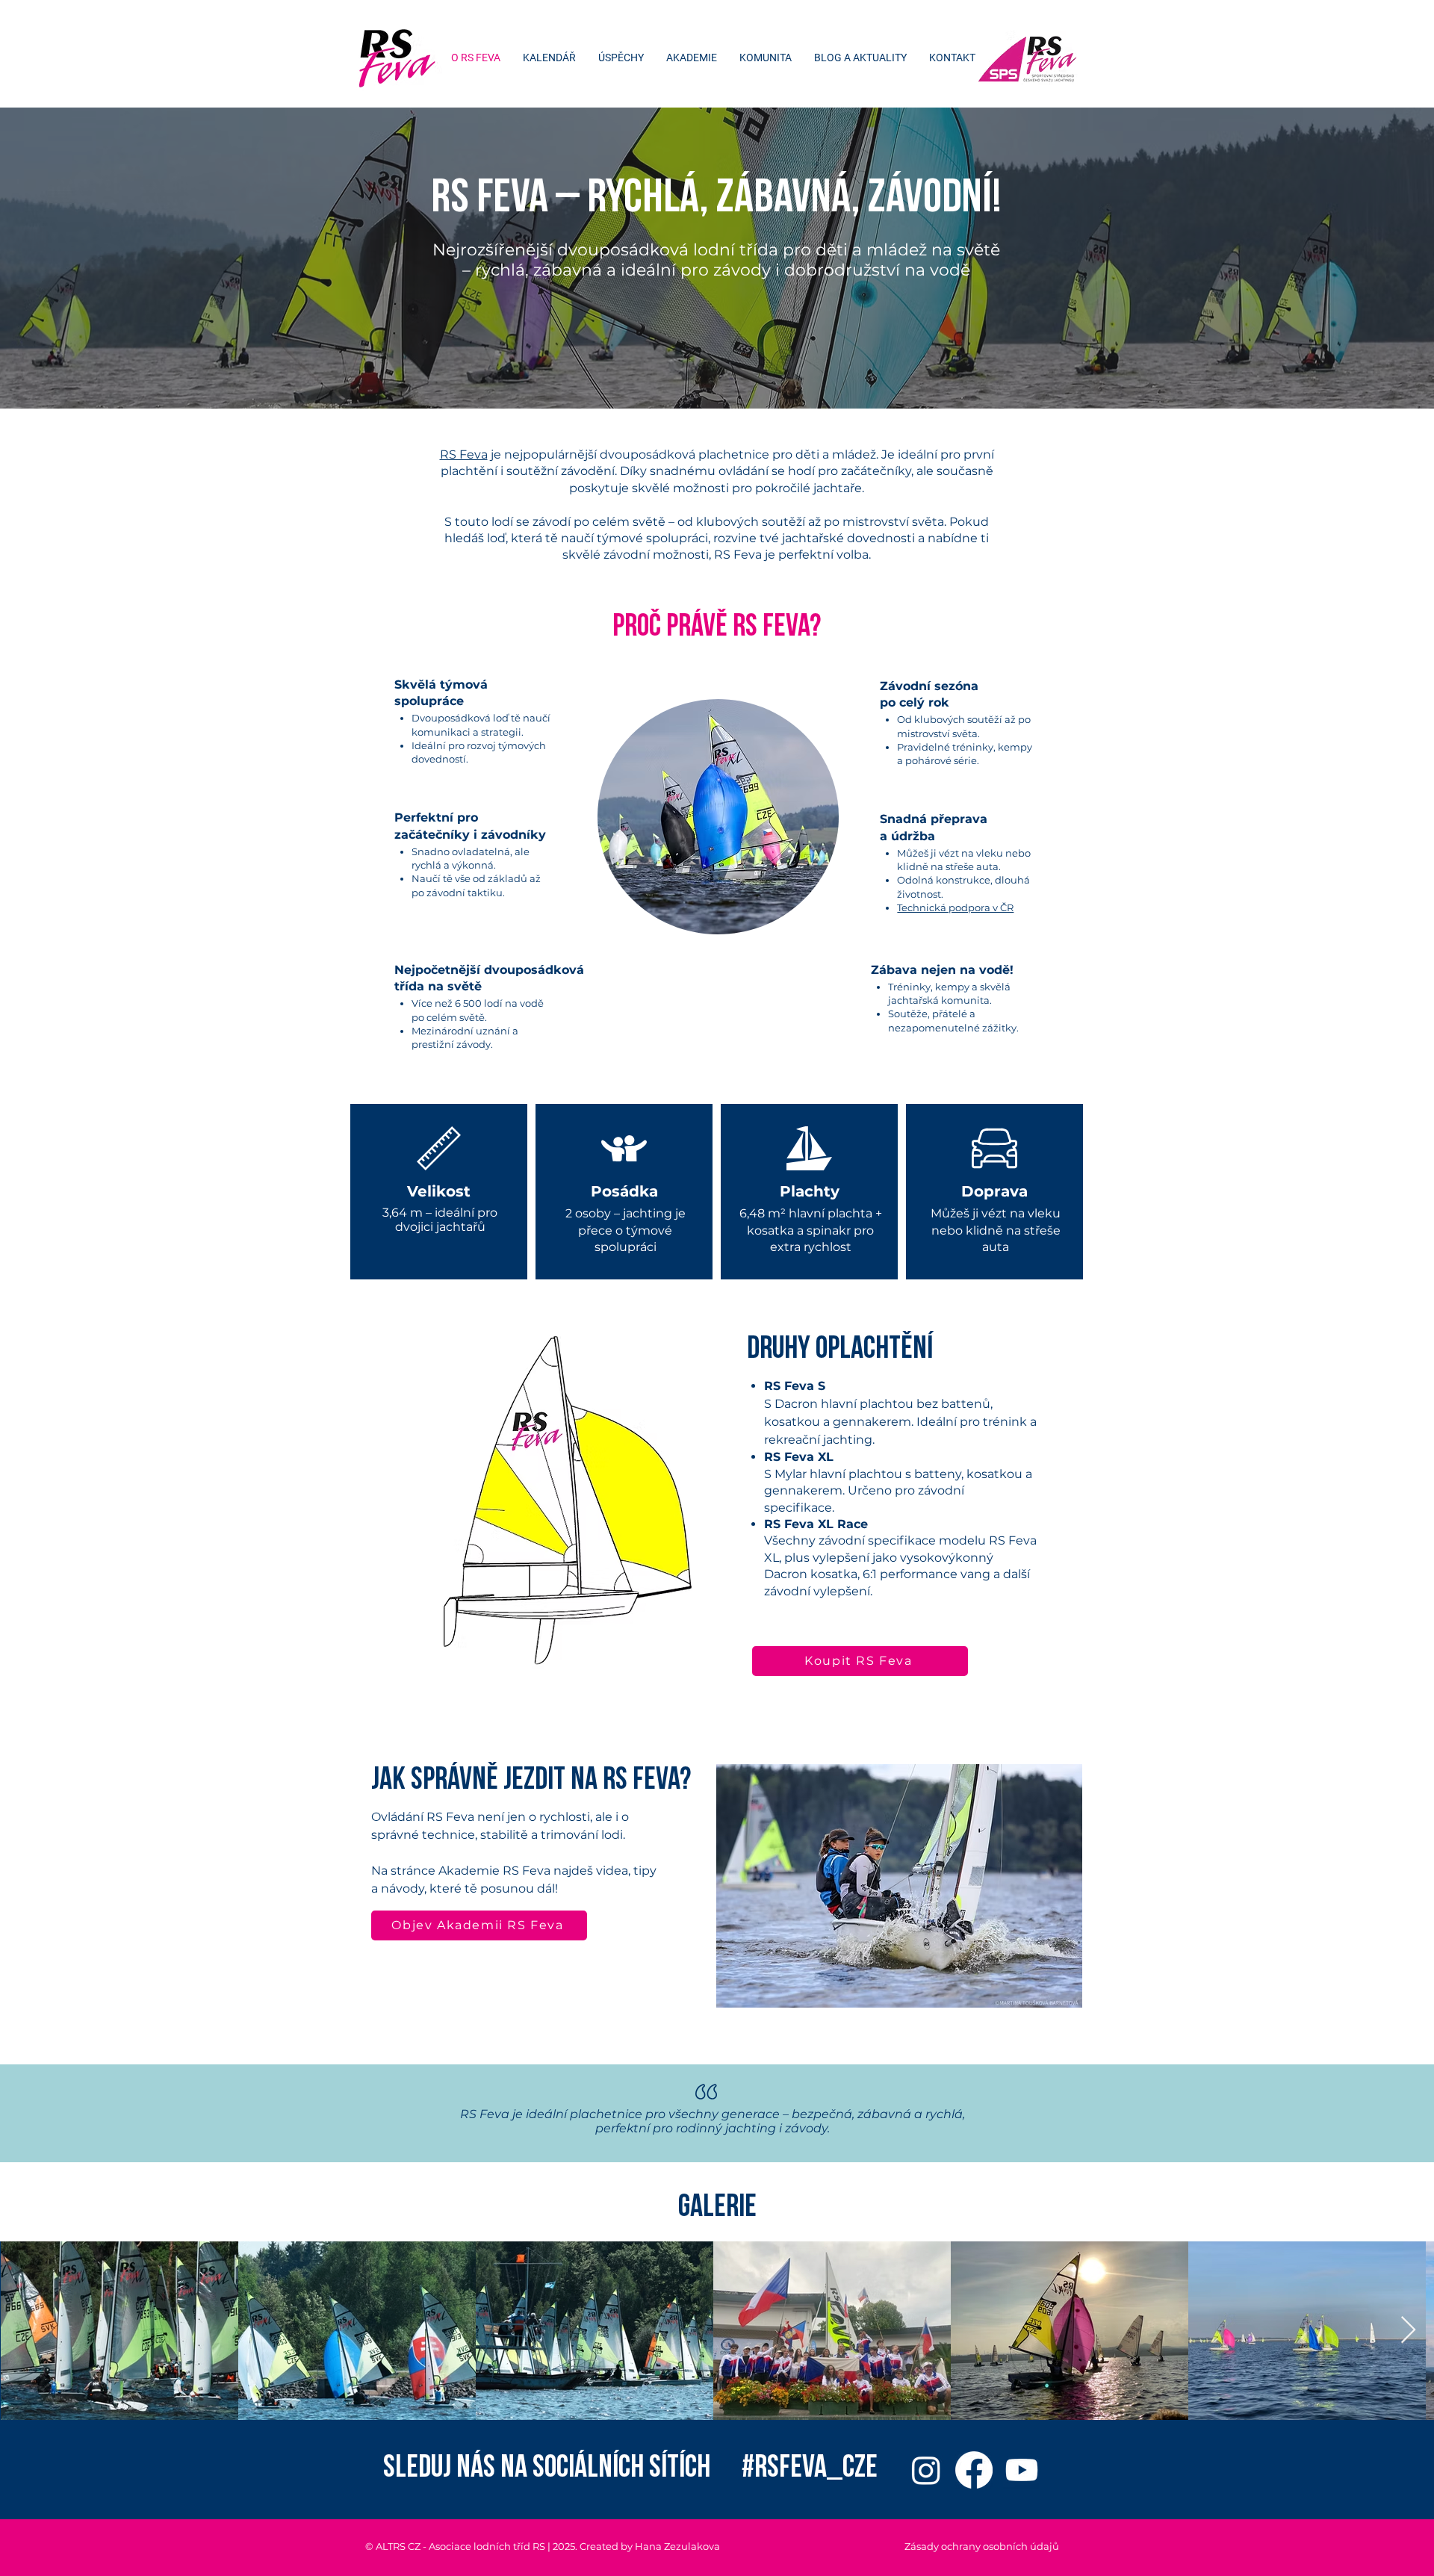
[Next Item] (1408, 2331)
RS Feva (464, 454)
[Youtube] (1022, 2470)
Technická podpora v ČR (955, 907)
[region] (717, 817)
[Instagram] (926, 2470)
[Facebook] (974, 2470)
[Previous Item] (26, 2331)
